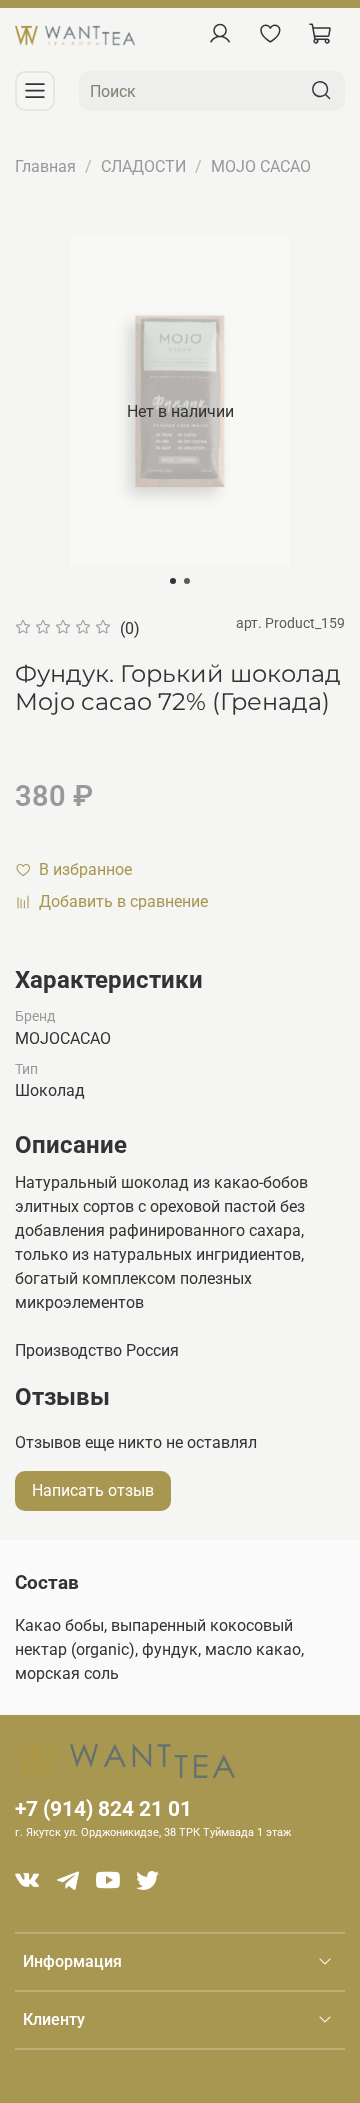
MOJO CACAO (261, 166)
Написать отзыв (93, 1490)
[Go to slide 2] (187, 581)
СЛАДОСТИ (143, 166)
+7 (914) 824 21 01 (103, 1809)
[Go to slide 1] (173, 581)
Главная (45, 166)
